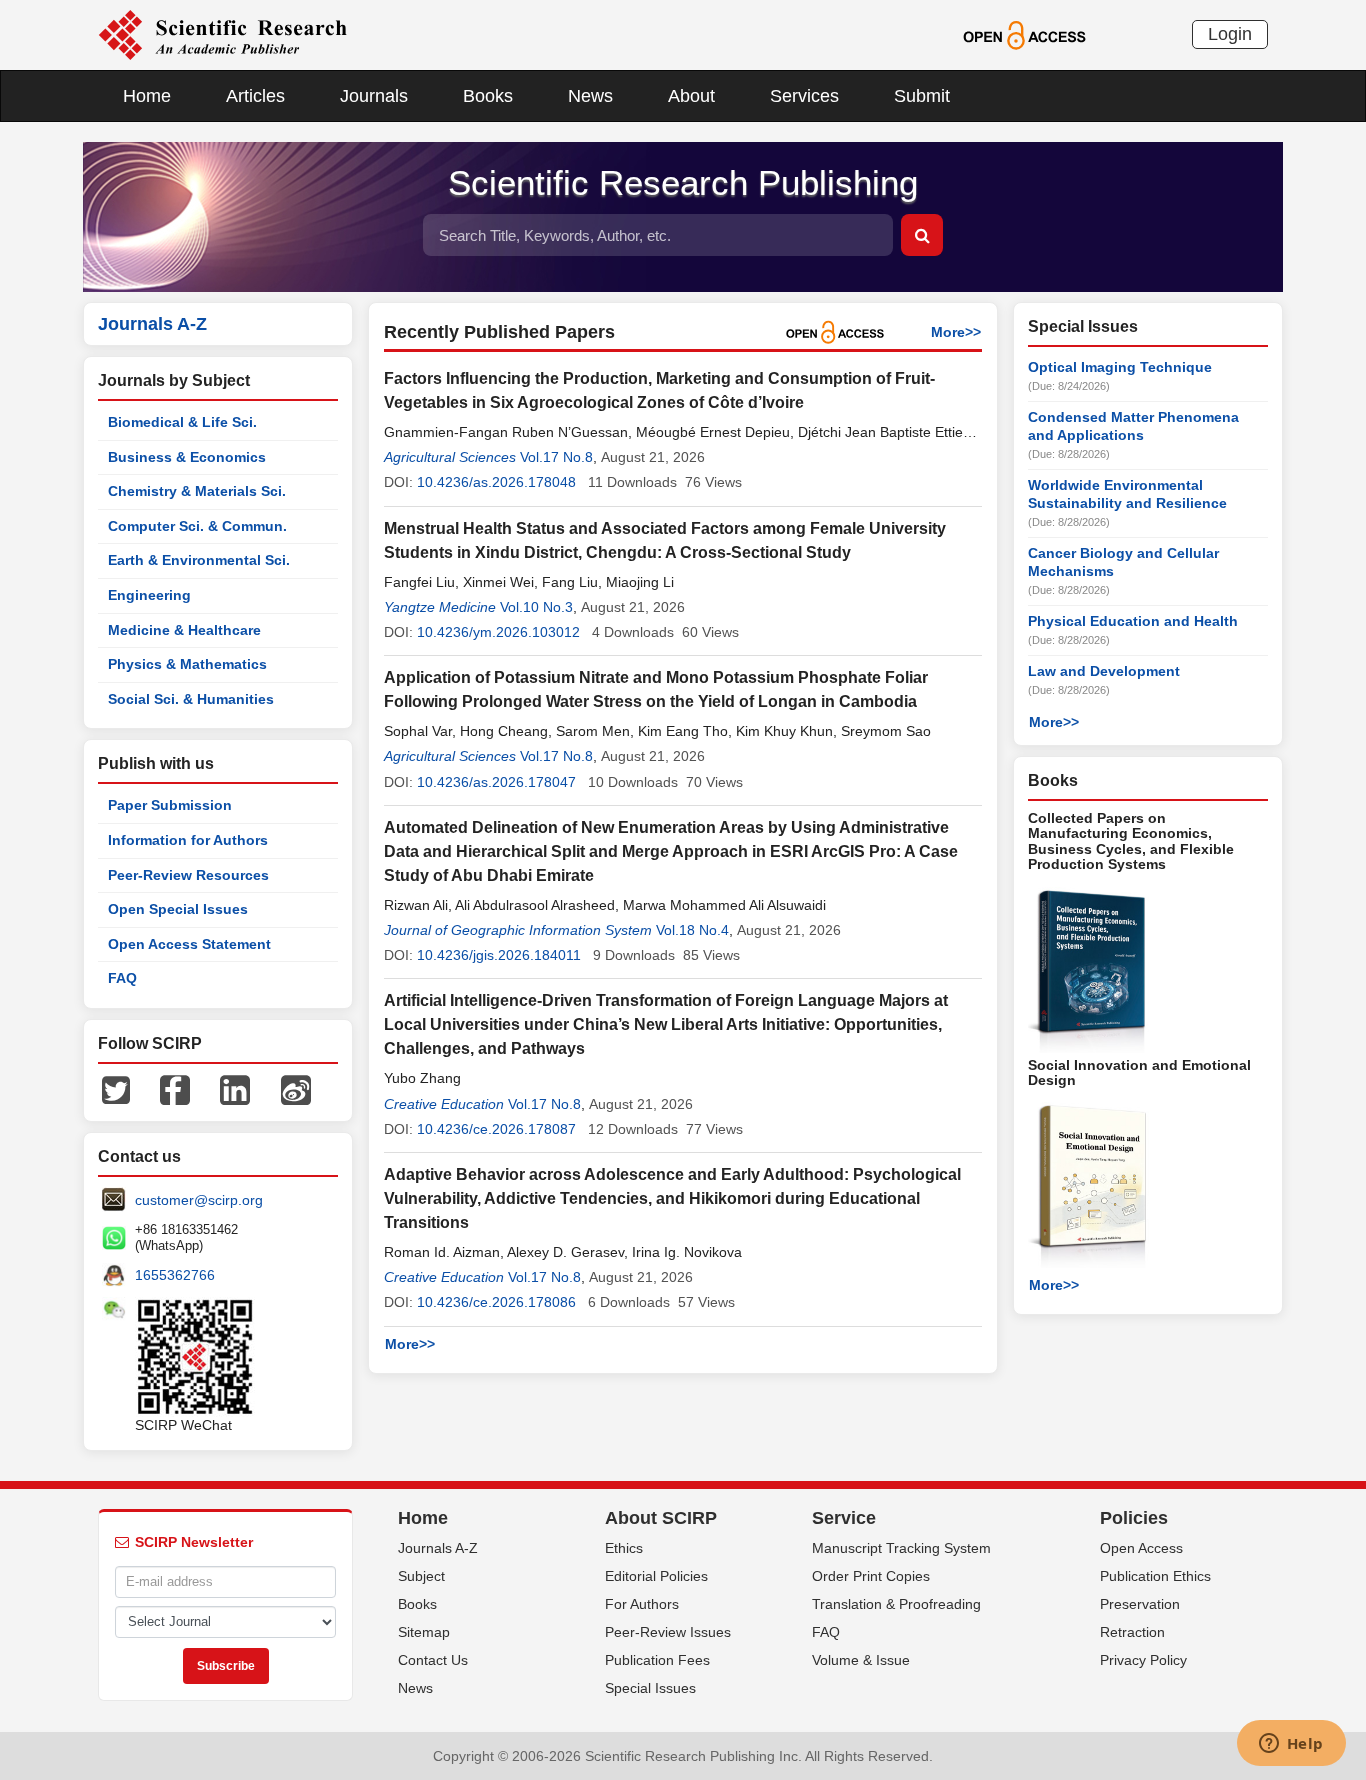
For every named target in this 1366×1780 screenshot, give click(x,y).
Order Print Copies (871, 1576)
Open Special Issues (178, 909)
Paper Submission (170, 805)
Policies (1134, 1518)
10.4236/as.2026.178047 (496, 782)
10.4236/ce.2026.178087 (496, 1129)
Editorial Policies (656, 1576)
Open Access (1141, 1548)
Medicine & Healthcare (184, 630)
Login (1230, 34)
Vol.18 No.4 (692, 930)
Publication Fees (657, 1660)
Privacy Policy (1143, 1660)
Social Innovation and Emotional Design (1139, 1072)
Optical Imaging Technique (1120, 367)
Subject (421, 1576)
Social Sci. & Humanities (191, 699)
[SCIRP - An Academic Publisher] (222, 34)
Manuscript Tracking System (901, 1548)
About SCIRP (661, 1518)
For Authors (642, 1604)
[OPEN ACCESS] (1024, 34)
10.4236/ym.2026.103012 (498, 632)
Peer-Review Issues (668, 1632)
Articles (255, 96)
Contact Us (433, 1660)
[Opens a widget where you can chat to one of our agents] (1291, 1745)
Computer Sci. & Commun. (197, 526)
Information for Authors (188, 840)
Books (488, 96)
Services (804, 96)
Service (844, 1518)
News (590, 96)
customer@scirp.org (199, 1200)
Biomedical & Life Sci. (182, 422)
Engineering (149, 595)
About (691, 96)
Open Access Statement (189, 944)
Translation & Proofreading (896, 1604)
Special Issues (650, 1688)
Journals (374, 96)
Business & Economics (187, 457)
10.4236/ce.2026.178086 (496, 1302)
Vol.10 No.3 (536, 607)
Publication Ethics (1155, 1576)
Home (147, 96)
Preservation (1140, 1604)
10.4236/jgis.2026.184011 (499, 955)
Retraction (1132, 1632)
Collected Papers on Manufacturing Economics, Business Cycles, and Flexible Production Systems (1131, 841)
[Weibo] (296, 1089)
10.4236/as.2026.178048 (496, 482)
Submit (922, 96)
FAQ (122, 978)
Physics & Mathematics (187, 664)
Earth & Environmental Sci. (199, 560)
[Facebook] (175, 1089)
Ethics (624, 1548)
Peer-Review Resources (188, 875)
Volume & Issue (861, 1660)
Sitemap (424, 1632)
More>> (956, 332)
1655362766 (175, 1275)
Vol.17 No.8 (556, 457)
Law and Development (1104, 671)
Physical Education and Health (1133, 621)
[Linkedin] (235, 1089)
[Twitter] (116, 1089)
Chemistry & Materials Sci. (197, 491)
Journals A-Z (438, 1548)
